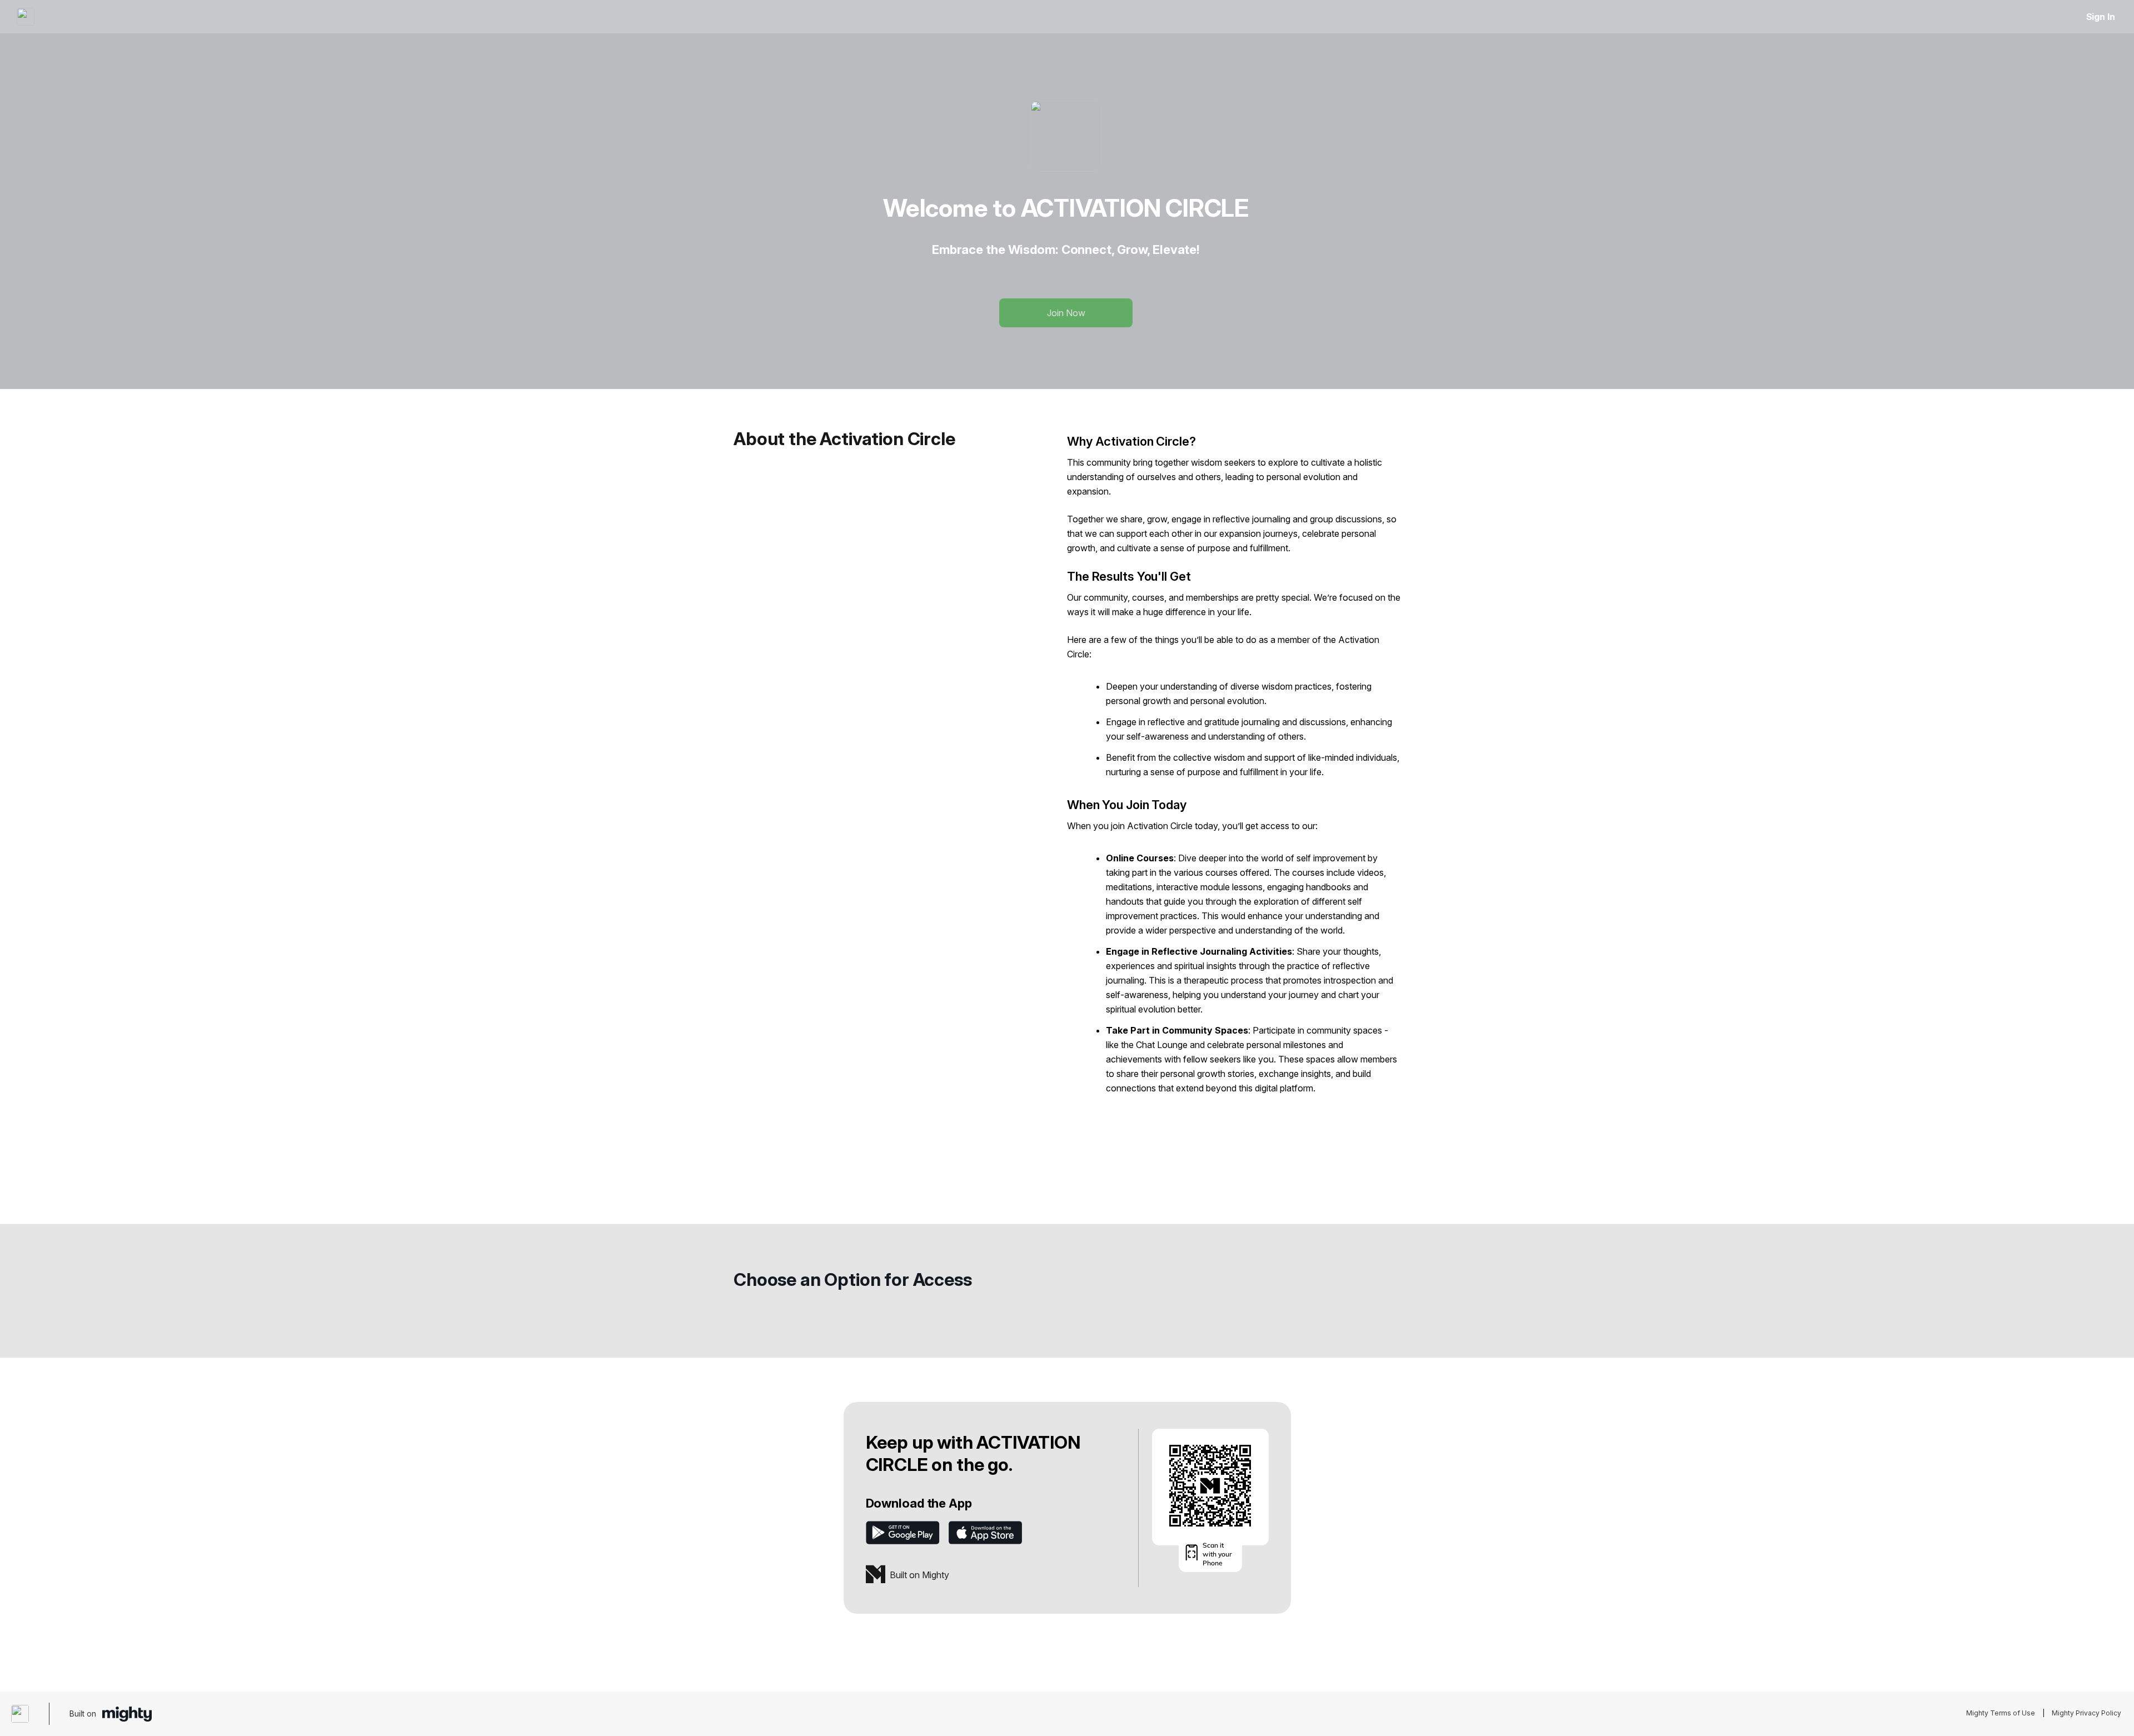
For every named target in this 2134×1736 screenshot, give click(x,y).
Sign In (2101, 17)
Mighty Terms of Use (2001, 1713)
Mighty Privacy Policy (2086, 1713)
